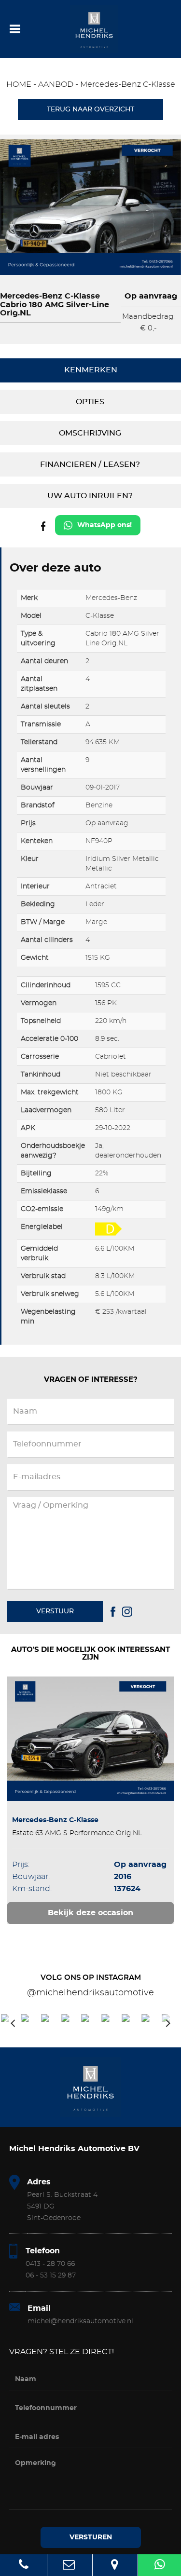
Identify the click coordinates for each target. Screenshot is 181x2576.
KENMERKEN (91, 370)
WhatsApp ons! (104, 525)
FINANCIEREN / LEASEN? (90, 464)
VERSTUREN (91, 2537)
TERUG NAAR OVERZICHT (90, 109)
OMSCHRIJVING (90, 433)
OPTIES (90, 402)
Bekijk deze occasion (90, 1913)
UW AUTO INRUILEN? (90, 496)
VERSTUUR (55, 1611)
